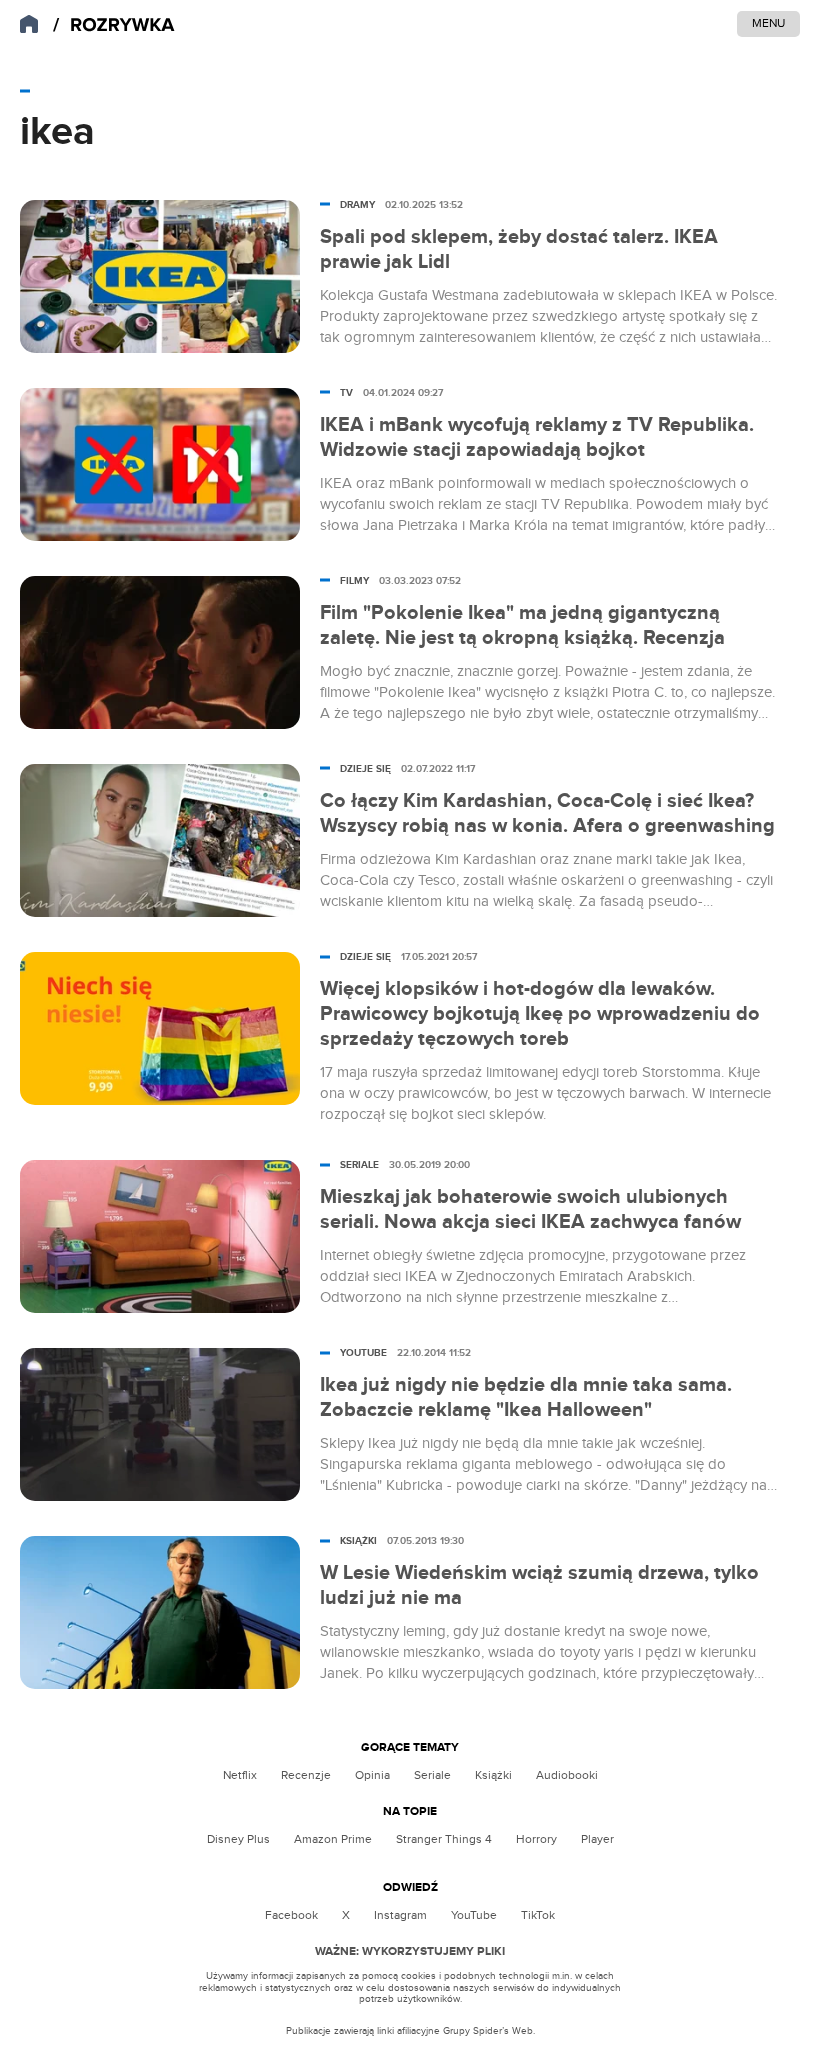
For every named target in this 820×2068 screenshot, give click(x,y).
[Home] (114, 25)
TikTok (538, 1915)
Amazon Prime (333, 1839)
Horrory (536, 1839)
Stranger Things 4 (444, 1839)
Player (597, 1839)
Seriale (432, 1775)
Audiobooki (567, 1775)
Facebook (291, 1915)
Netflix (240, 1775)
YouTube (474, 1915)
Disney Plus (238, 1839)
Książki (493, 1775)
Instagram (400, 1915)
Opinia (372, 1775)
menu (768, 23)
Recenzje (306, 1775)
